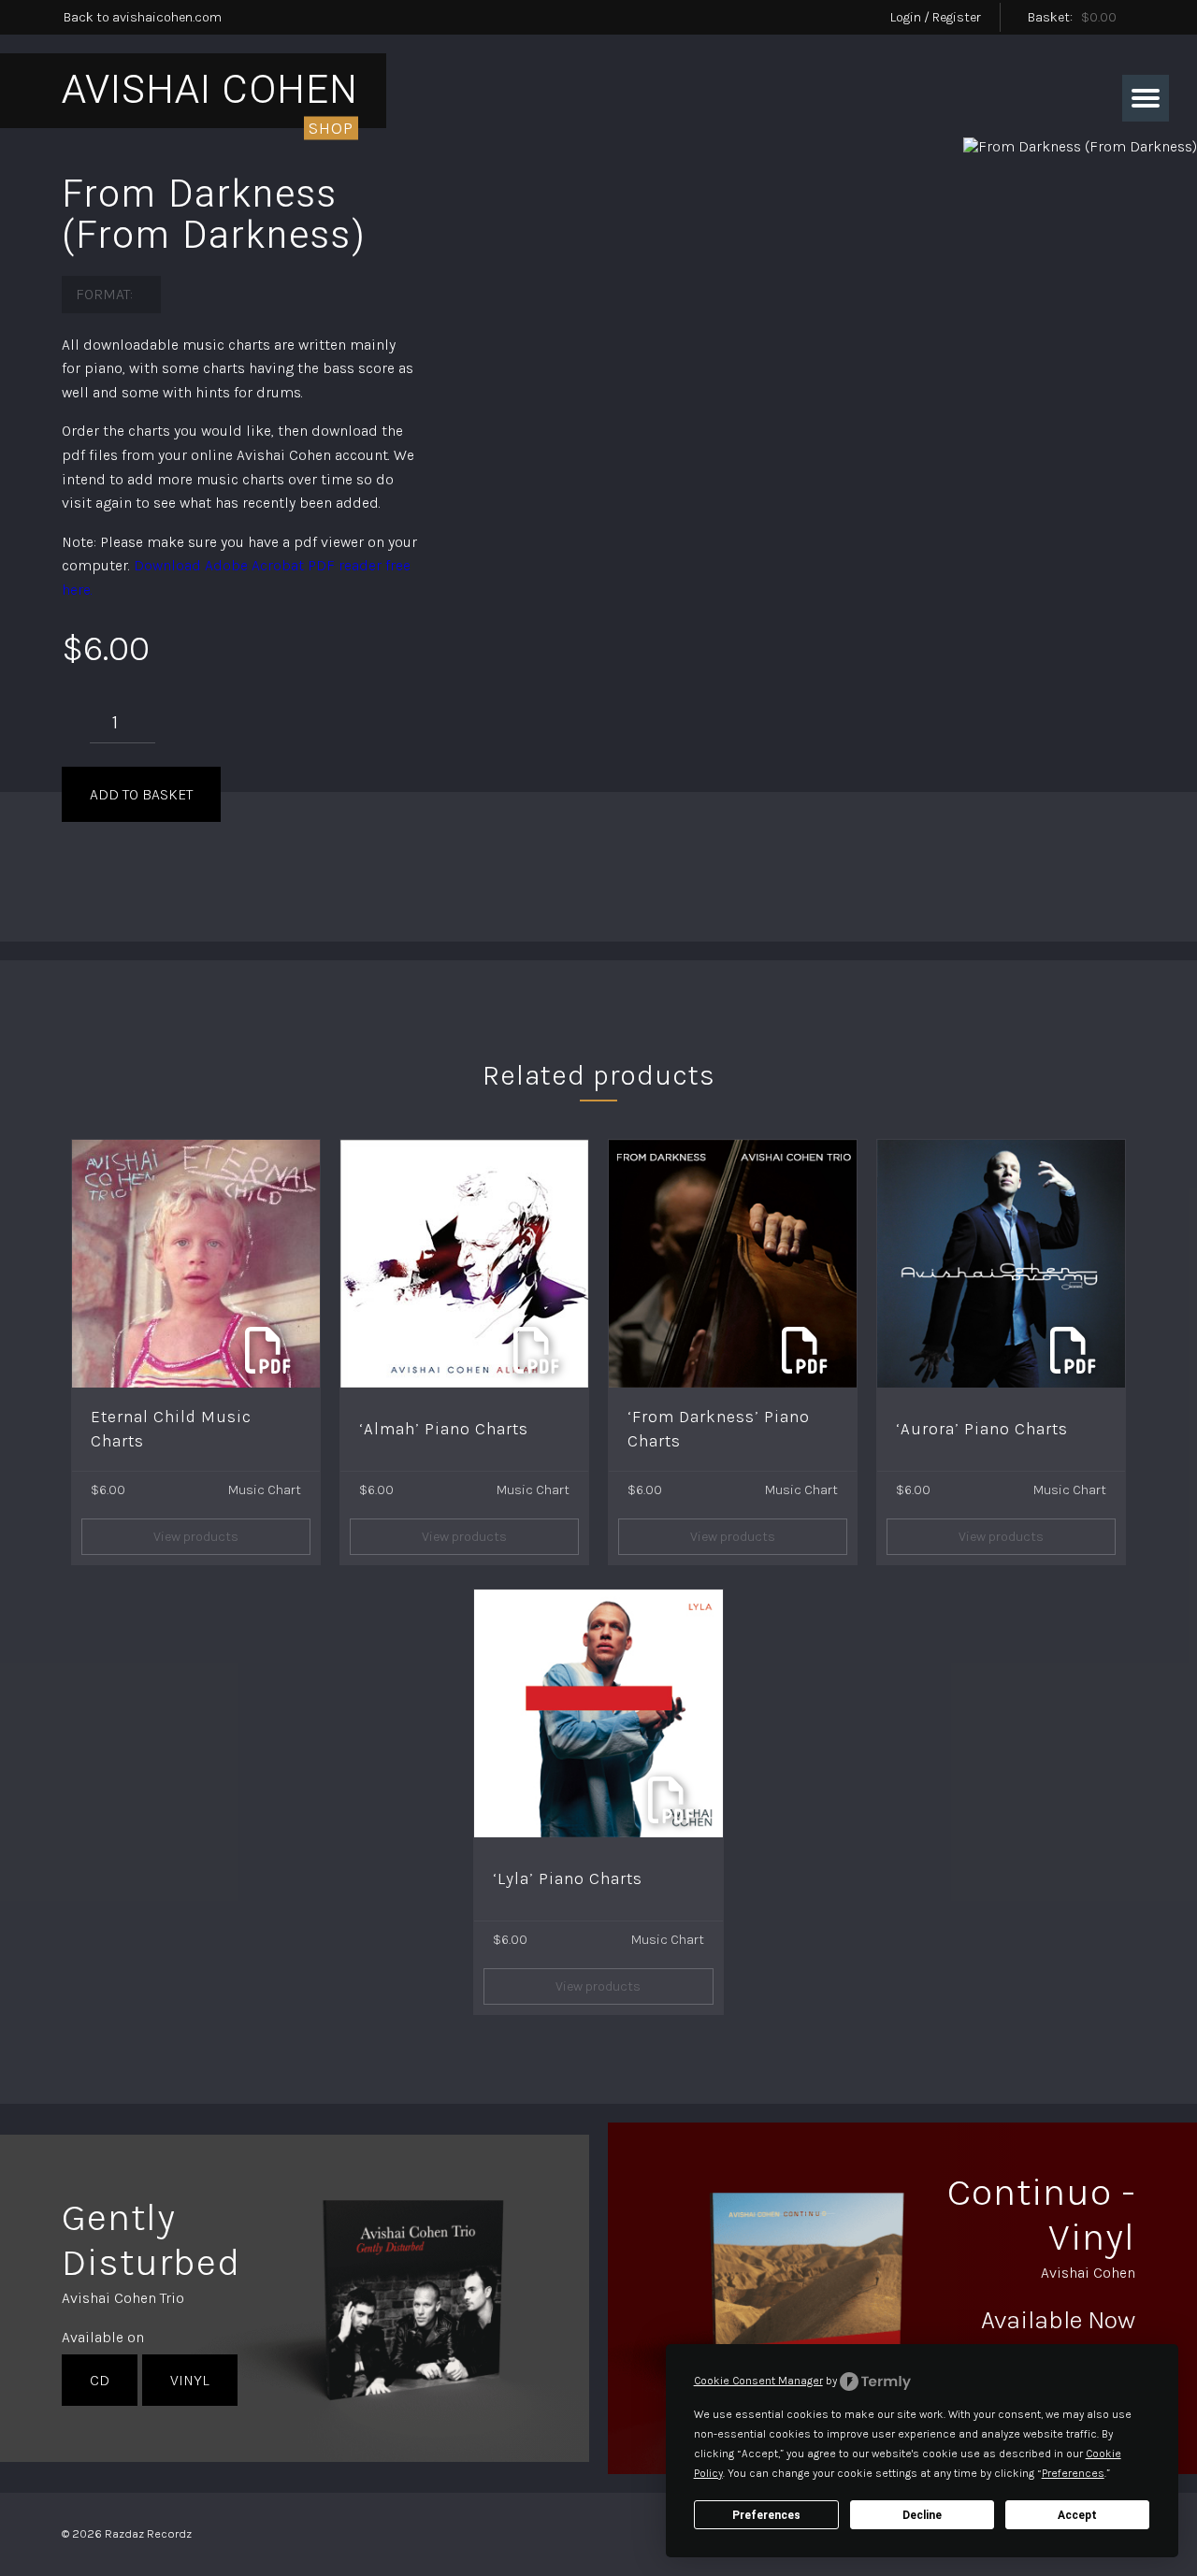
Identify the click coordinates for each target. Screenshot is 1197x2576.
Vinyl (190, 2380)
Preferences (766, 2515)
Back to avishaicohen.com (143, 17)
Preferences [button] (1073, 2473)
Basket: (1072, 17)
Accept (1077, 2515)
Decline (922, 2515)
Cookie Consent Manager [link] (758, 2381)
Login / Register (936, 17)
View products (196, 1537)
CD (100, 2380)
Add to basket (141, 794)
